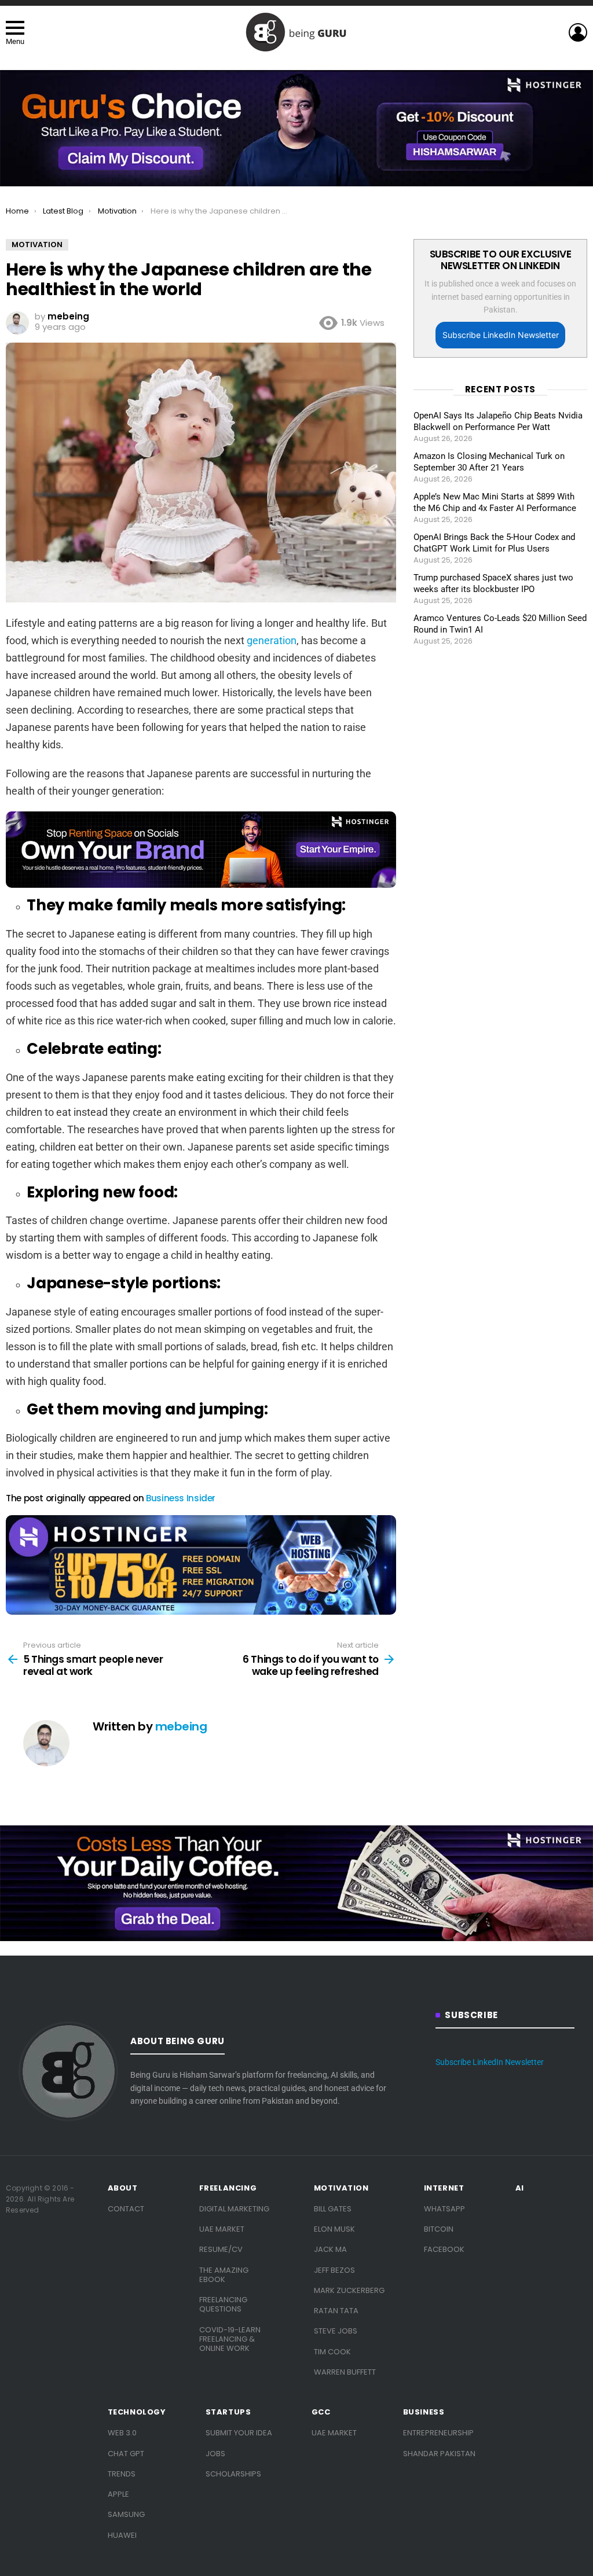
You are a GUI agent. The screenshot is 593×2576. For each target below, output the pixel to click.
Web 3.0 (122, 2433)
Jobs (215, 2454)
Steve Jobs (336, 2331)
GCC (321, 2412)
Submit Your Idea (239, 2433)
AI (520, 2188)
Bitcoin (439, 2229)
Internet (444, 2188)
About (123, 2188)
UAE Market (222, 2229)
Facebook (444, 2249)
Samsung (126, 2514)
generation (272, 640)
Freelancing (228, 2188)
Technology (137, 2412)
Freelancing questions (223, 2304)
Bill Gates (333, 2209)
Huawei (122, 2535)
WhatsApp (444, 2209)
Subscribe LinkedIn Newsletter (501, 335)
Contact (126, 2209)
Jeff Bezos (334, 2270)
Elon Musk (334, 2229)
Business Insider (181, 1498)
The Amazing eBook (224, 2275)
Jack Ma (330, 2249)
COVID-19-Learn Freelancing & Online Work (230, 2339)
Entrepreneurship (438, 2433)
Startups (228, 2412)
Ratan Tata (336, 2311)
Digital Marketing (234, 2209)
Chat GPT (126, 2454)
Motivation (341, 2188)
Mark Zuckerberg (349, 2290)
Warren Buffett (345, 2372)
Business (424, 2412)
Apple (118, 2494)
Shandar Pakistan (439, 2454)
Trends (122, 2474)
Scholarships (233, 2474)
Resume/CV (221, 2249)
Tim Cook (332, 2352)
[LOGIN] (578, 32)
